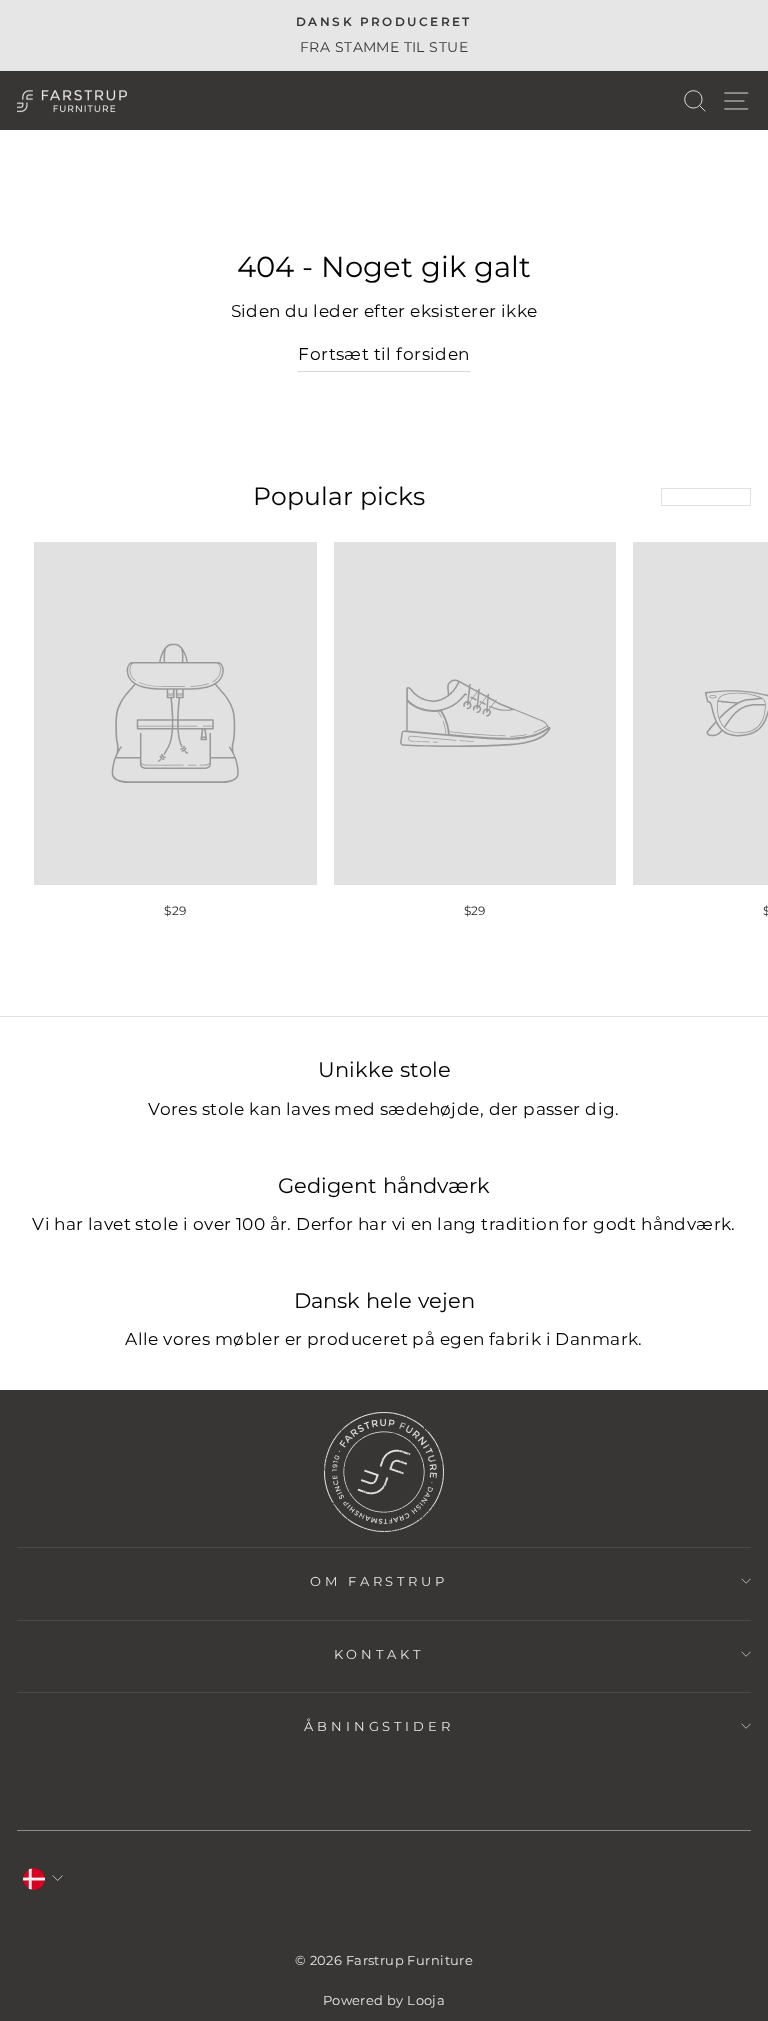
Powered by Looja (384, 2000)
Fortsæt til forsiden (383, 354)
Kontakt (379, 1654)
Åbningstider (379, 1726)
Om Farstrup (379, 1581)
